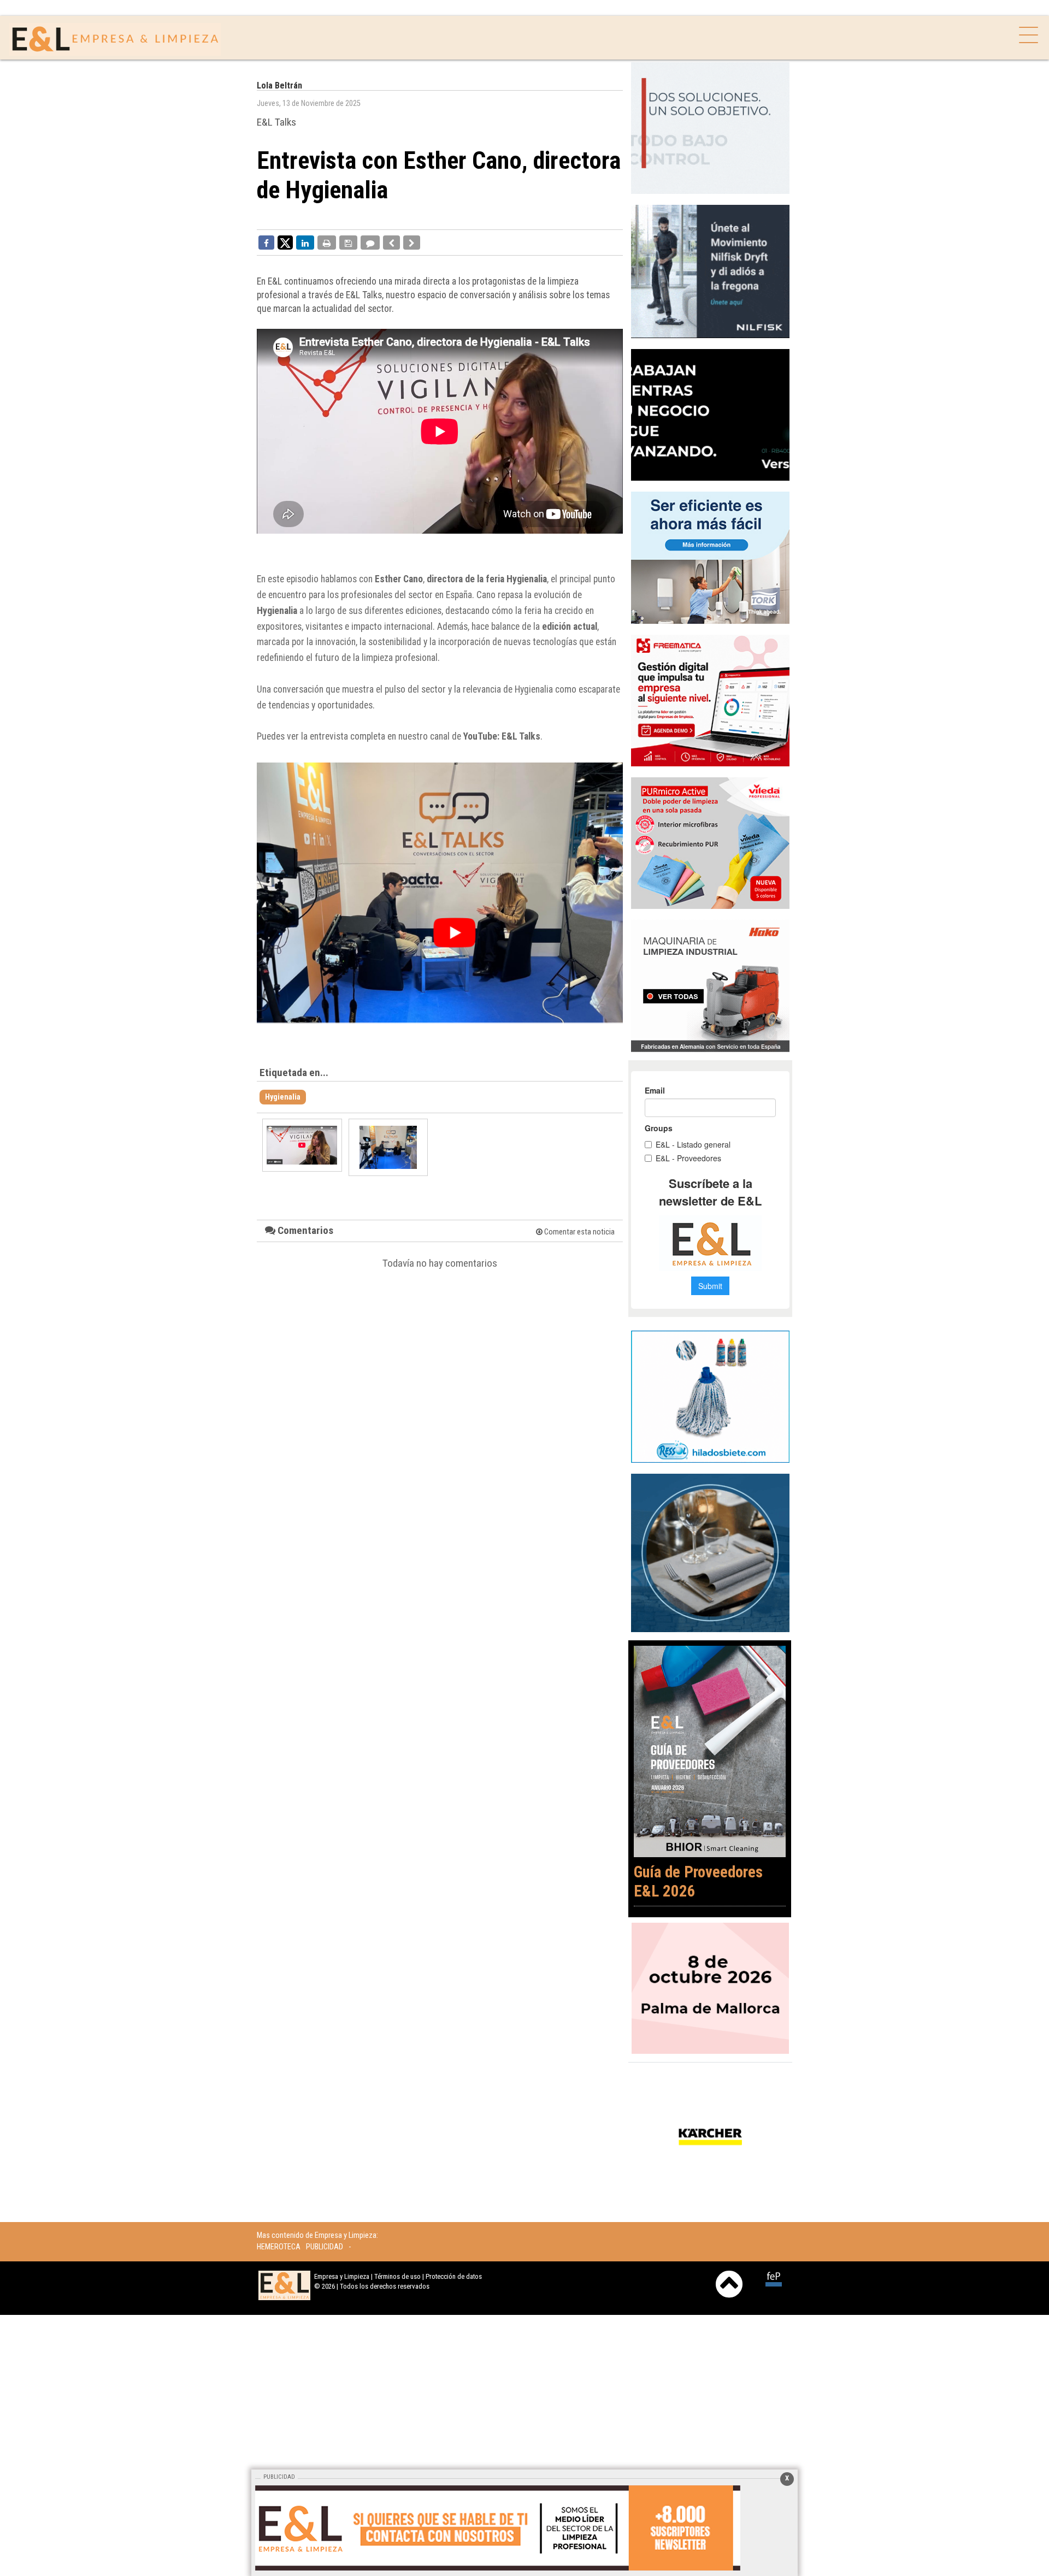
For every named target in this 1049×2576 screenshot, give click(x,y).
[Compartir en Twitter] (285, 242)
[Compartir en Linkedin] (305, 243)
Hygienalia (283, 1097)
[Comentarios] (370, 243)
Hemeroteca (279, 2247)
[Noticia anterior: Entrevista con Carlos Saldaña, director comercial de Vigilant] (391, 243)
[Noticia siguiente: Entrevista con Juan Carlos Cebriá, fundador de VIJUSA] (412, 243)
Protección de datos (454, 2276)
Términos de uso (397, 2276)
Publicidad (325, 2247)
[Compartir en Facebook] (266, 243)
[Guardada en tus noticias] (348, 243)
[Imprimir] (327, 243)
